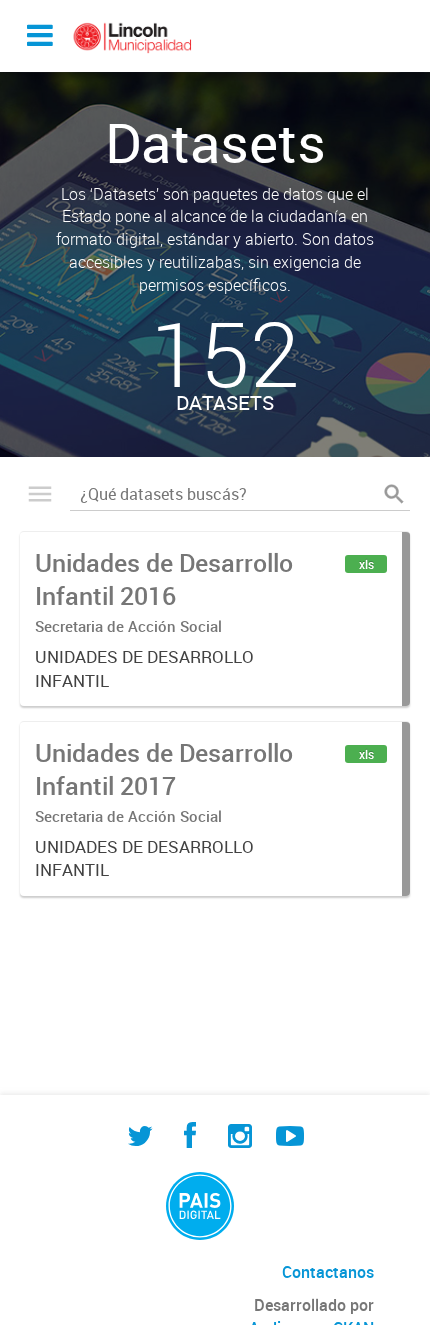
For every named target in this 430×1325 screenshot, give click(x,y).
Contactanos (328, 1272)
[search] (394, 494)
